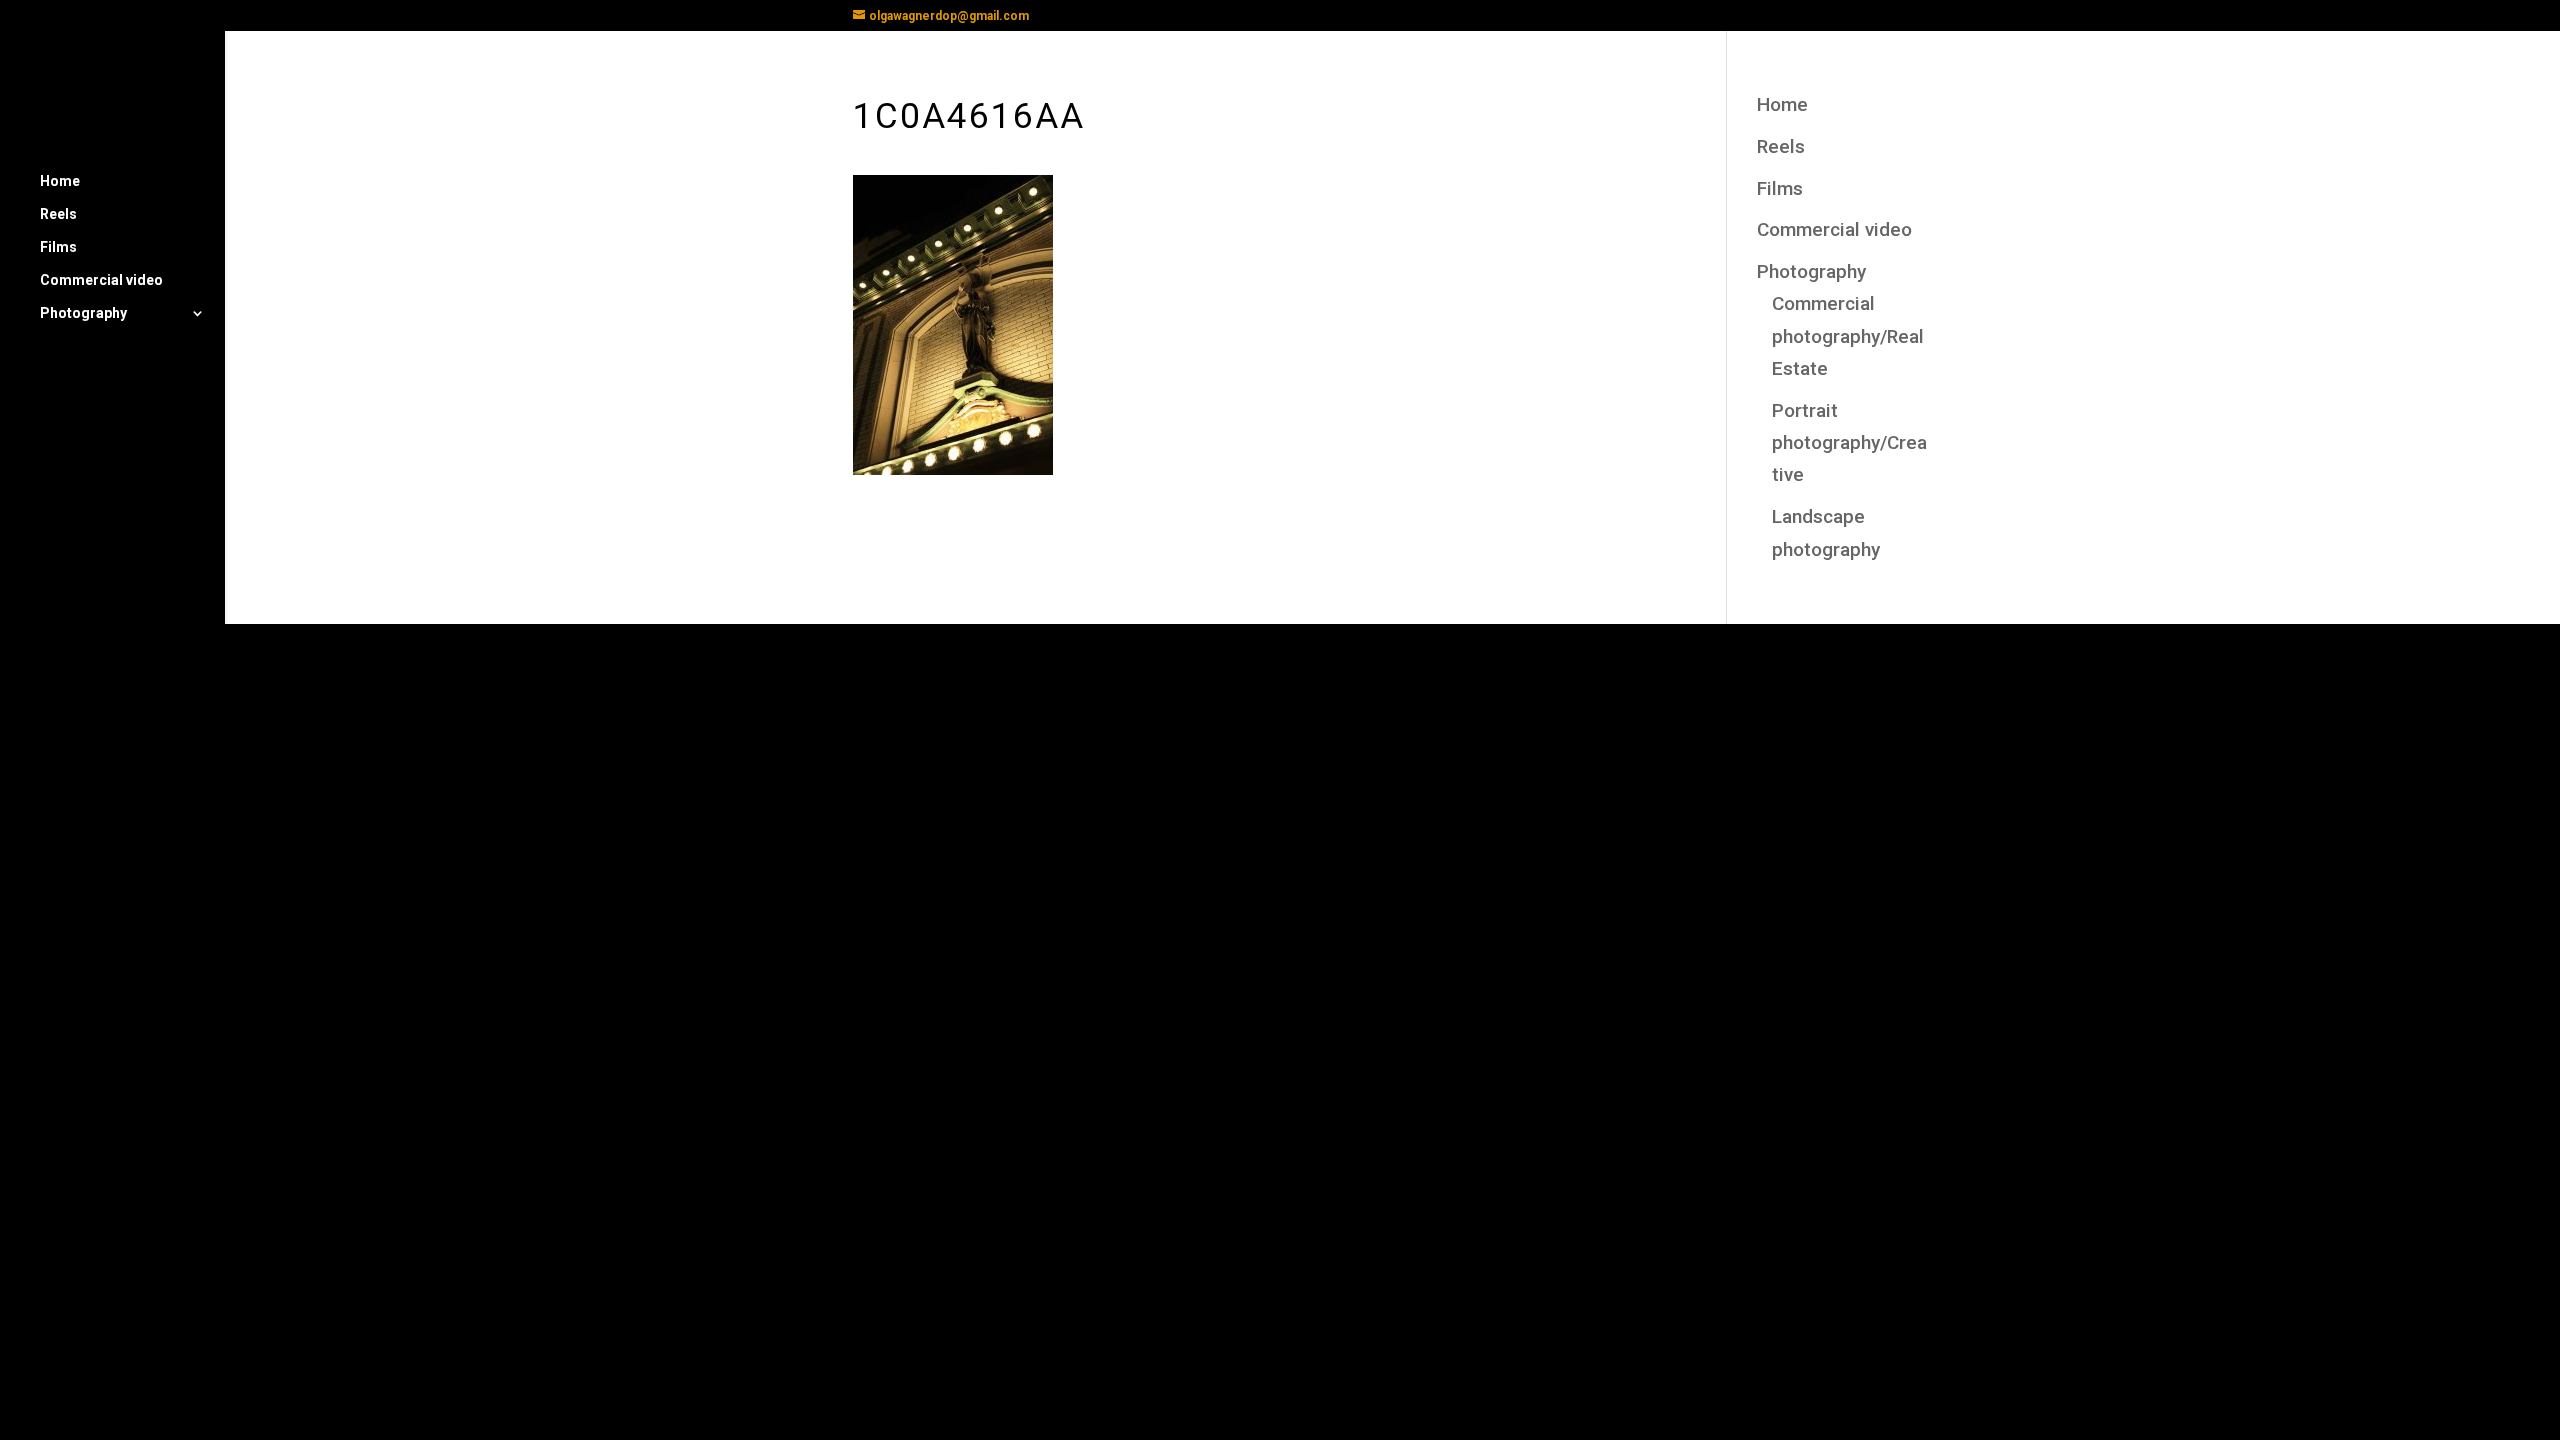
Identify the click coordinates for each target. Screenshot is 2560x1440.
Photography (83, 313)
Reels (58, 214)
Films (58, 247)
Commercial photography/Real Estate (1848, 336)
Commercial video (101, 280)
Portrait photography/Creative (1849, 443)
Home (60, 181)
